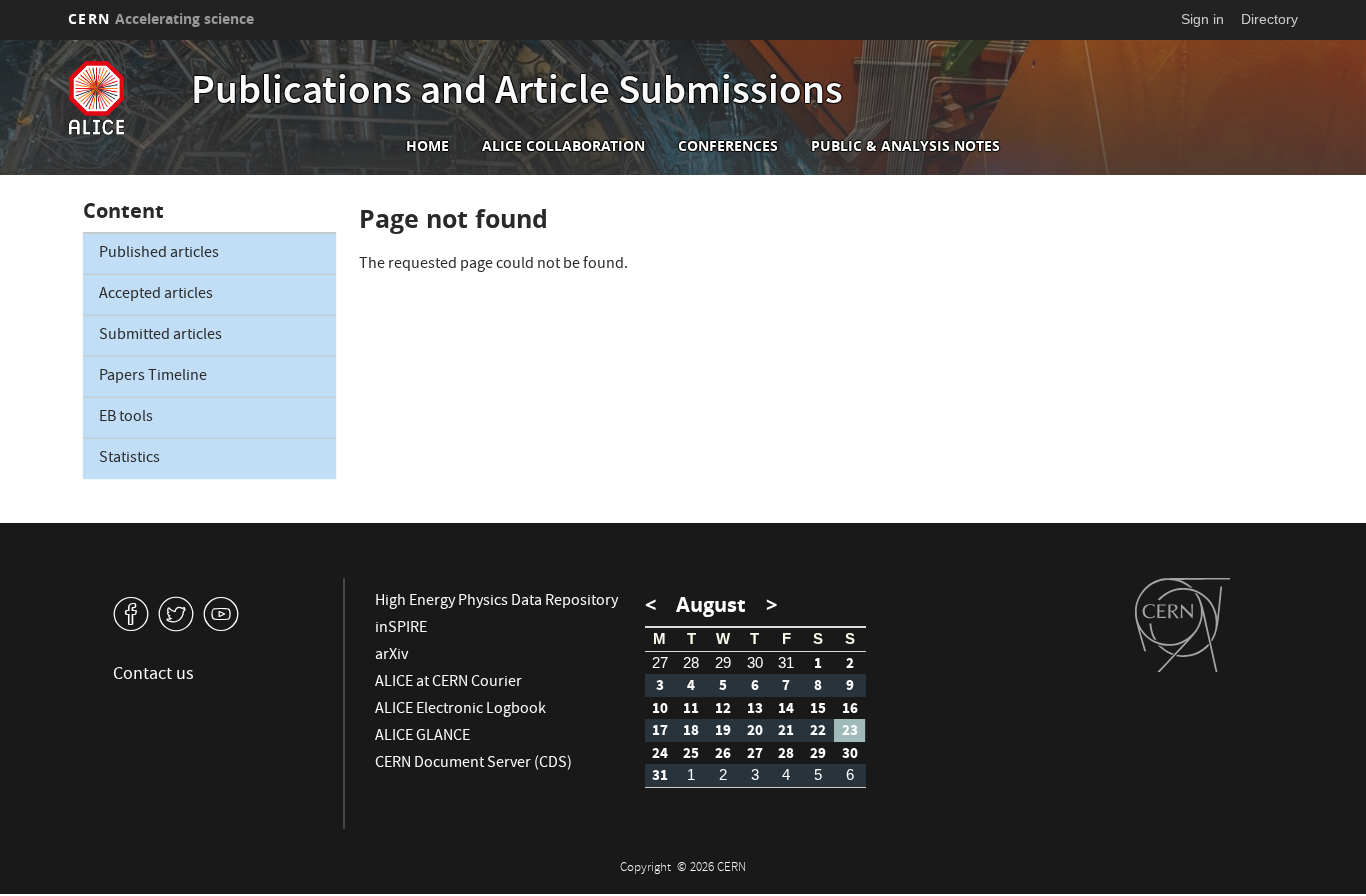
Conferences (728, 146)
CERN (161, 18)
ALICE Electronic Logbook (460, 710)
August (711, 604)
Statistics (129, 459)
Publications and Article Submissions (517, 94)
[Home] (124, 98)
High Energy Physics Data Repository (496, 602)
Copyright (647, 868)
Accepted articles (156, 295)
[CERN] (1182, 625)
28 (691, 662)
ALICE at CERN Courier (448, 683)
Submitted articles (160, 336)
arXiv (391, 656)
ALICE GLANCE (422, 737)
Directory (1269, 19)
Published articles (159, 254)
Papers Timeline (153, 377)
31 (786, 662)
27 (660, 662)
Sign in (1202, 19)
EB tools (126, 418)
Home (427, 146)
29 (723, 662)
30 (755, 662)
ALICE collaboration (563, 146)
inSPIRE (401, 629)
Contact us (153, 675)
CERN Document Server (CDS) (473, 764)
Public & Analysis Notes (905, 146)
